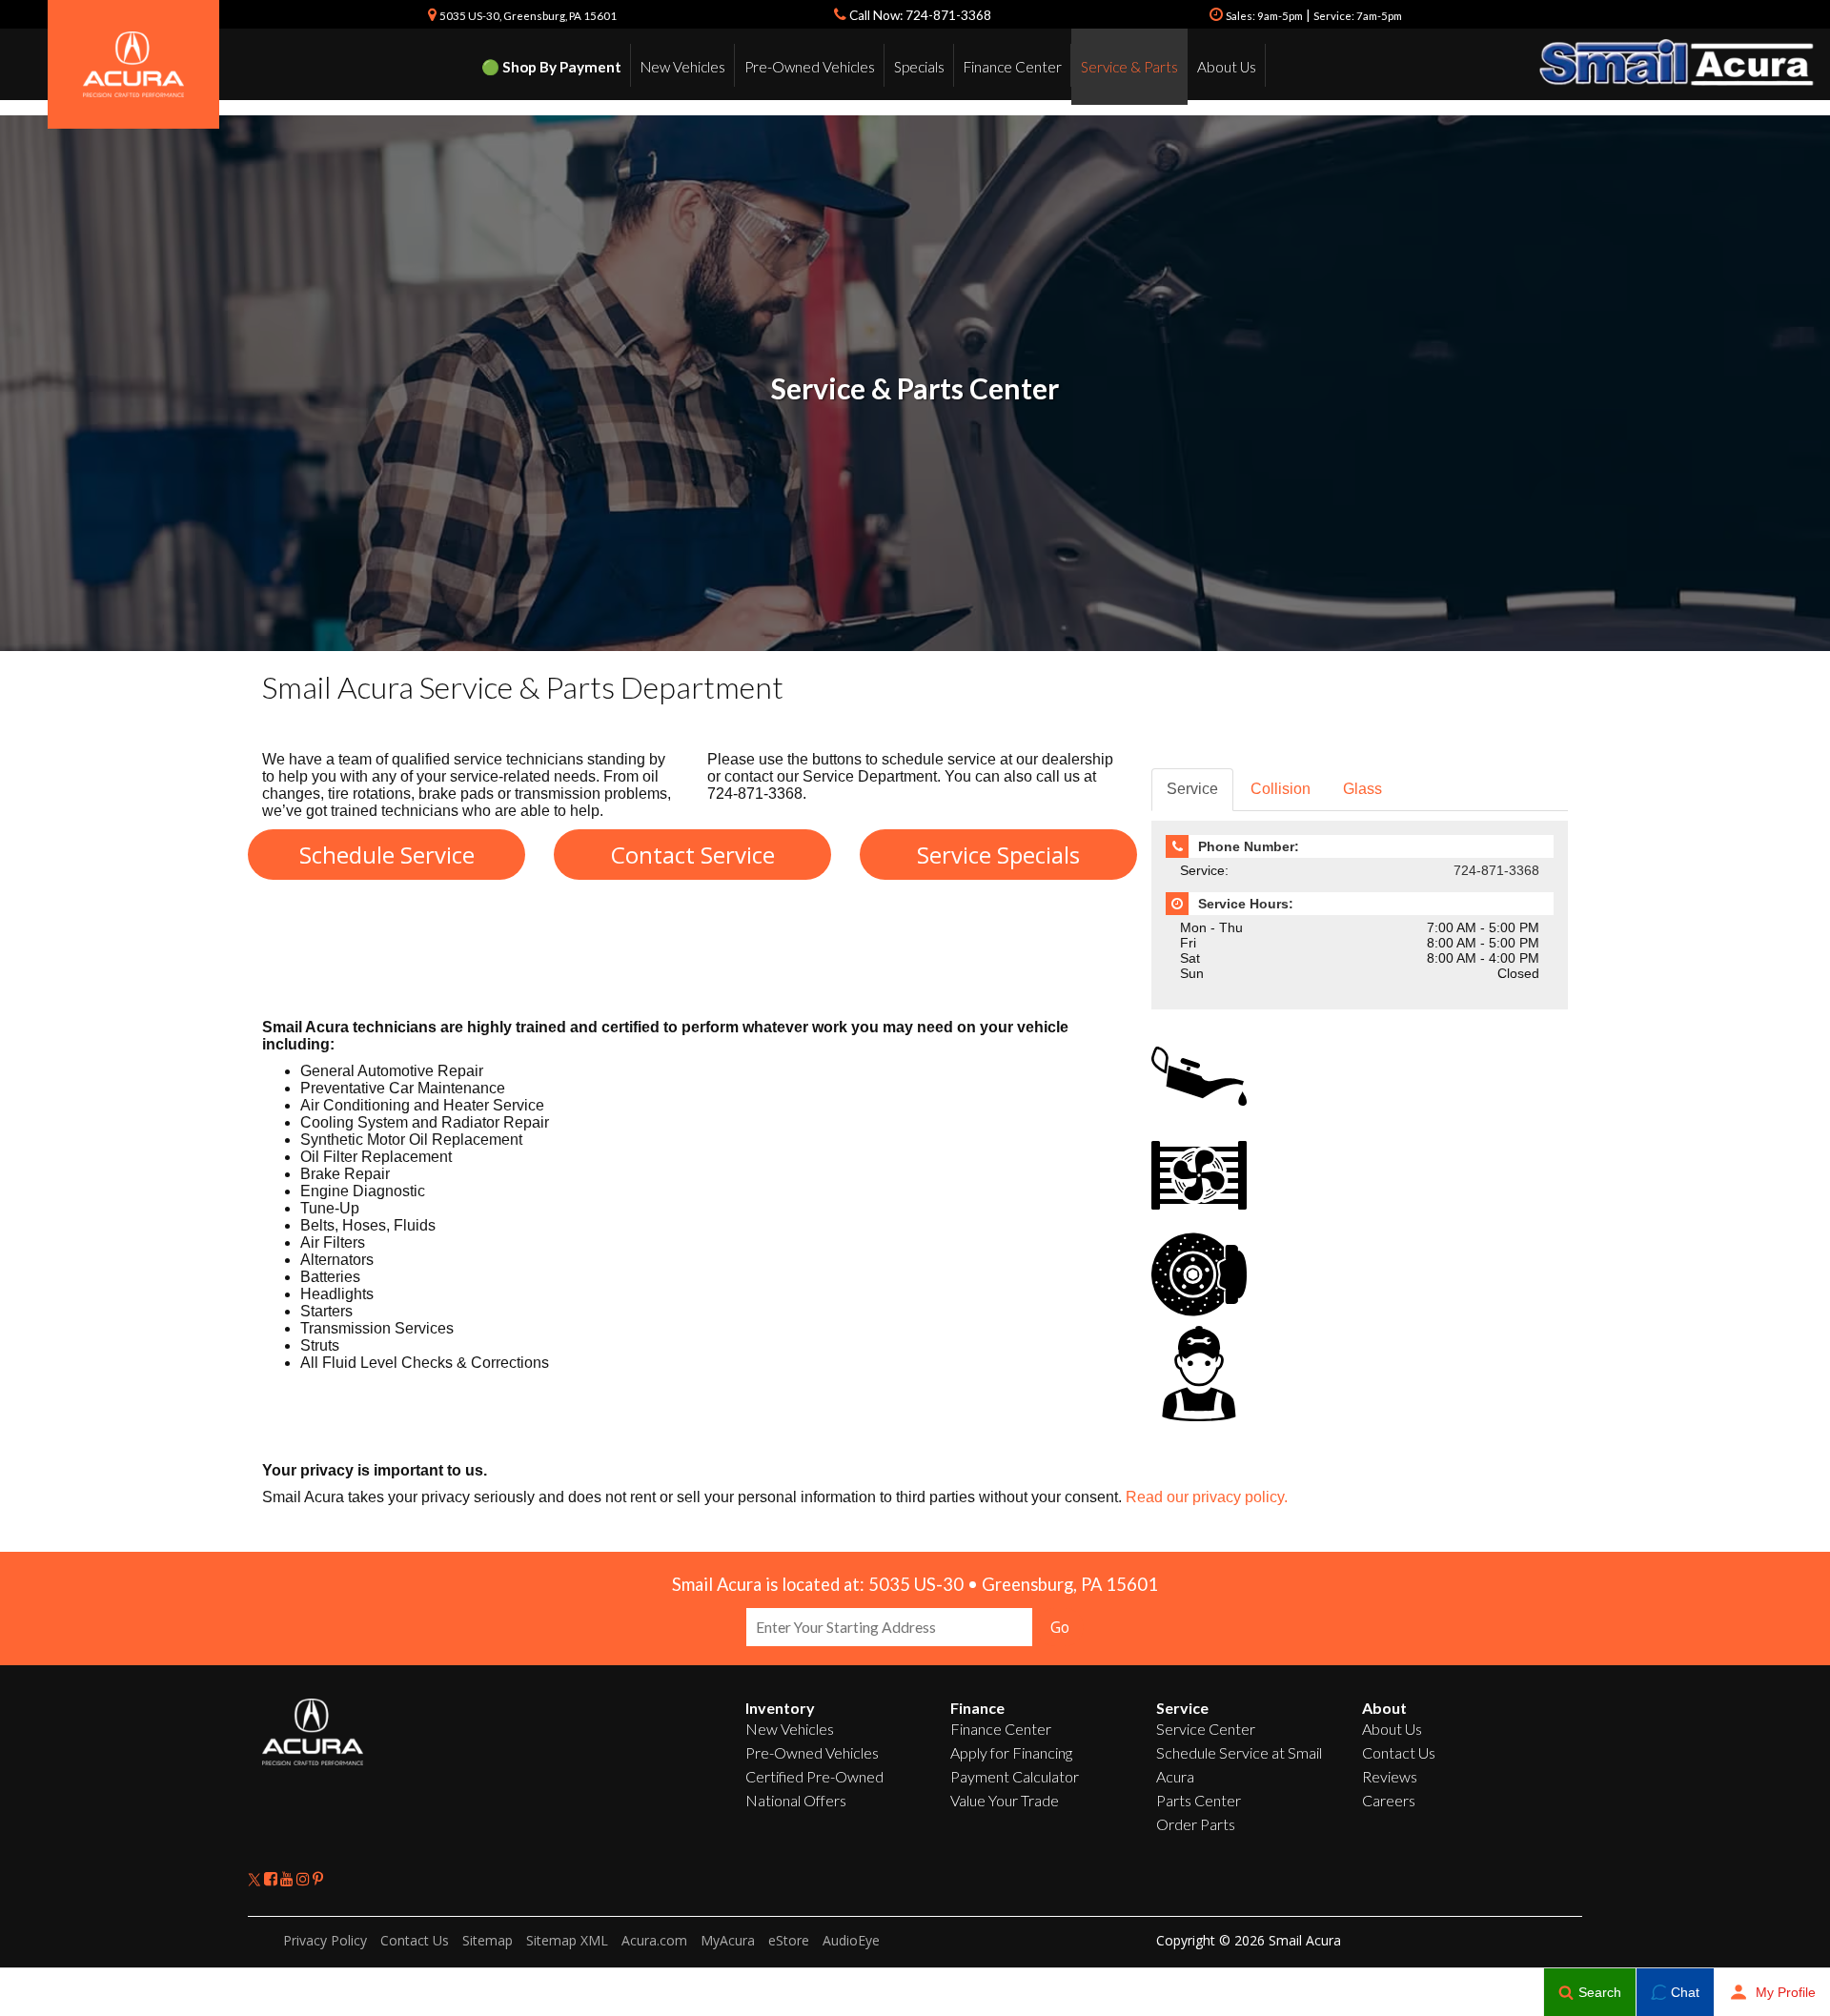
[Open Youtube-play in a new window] (288, 1878)
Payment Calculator (1015, 1776)
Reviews (1390, 1776)
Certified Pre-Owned (814, 1776)
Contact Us (1399, 1752)
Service (1192, 789)
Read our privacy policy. (1207, 1497)
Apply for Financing (1011, 1752)
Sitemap (488, 1940)
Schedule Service (387, 855)
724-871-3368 (1496, 870)
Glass (1362, 789)
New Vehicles (683, 67)
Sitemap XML (567, 1940)
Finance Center (1013, 67)
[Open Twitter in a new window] (256, 1878)
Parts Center (1199, 1800)
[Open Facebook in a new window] (272, 1878)
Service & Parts (1129, 67)
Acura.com (654, 1940)
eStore (789, 1940)
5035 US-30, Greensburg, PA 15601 (528, 16)
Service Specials (998, 855)
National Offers (796, 1800)
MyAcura (728, 1940)
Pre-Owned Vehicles (810, 67)
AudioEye (851, 1940)
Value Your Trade (1005, 1800)
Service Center (1206, 1729)
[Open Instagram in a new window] (305, 1878)
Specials (919, 67)
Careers (1389, 1800)
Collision (1281, 789)
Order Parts (1196, 1824)
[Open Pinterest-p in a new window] (318, 1878)
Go (1060, 1627)
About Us (1227, 67)
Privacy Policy (325, 1940)
